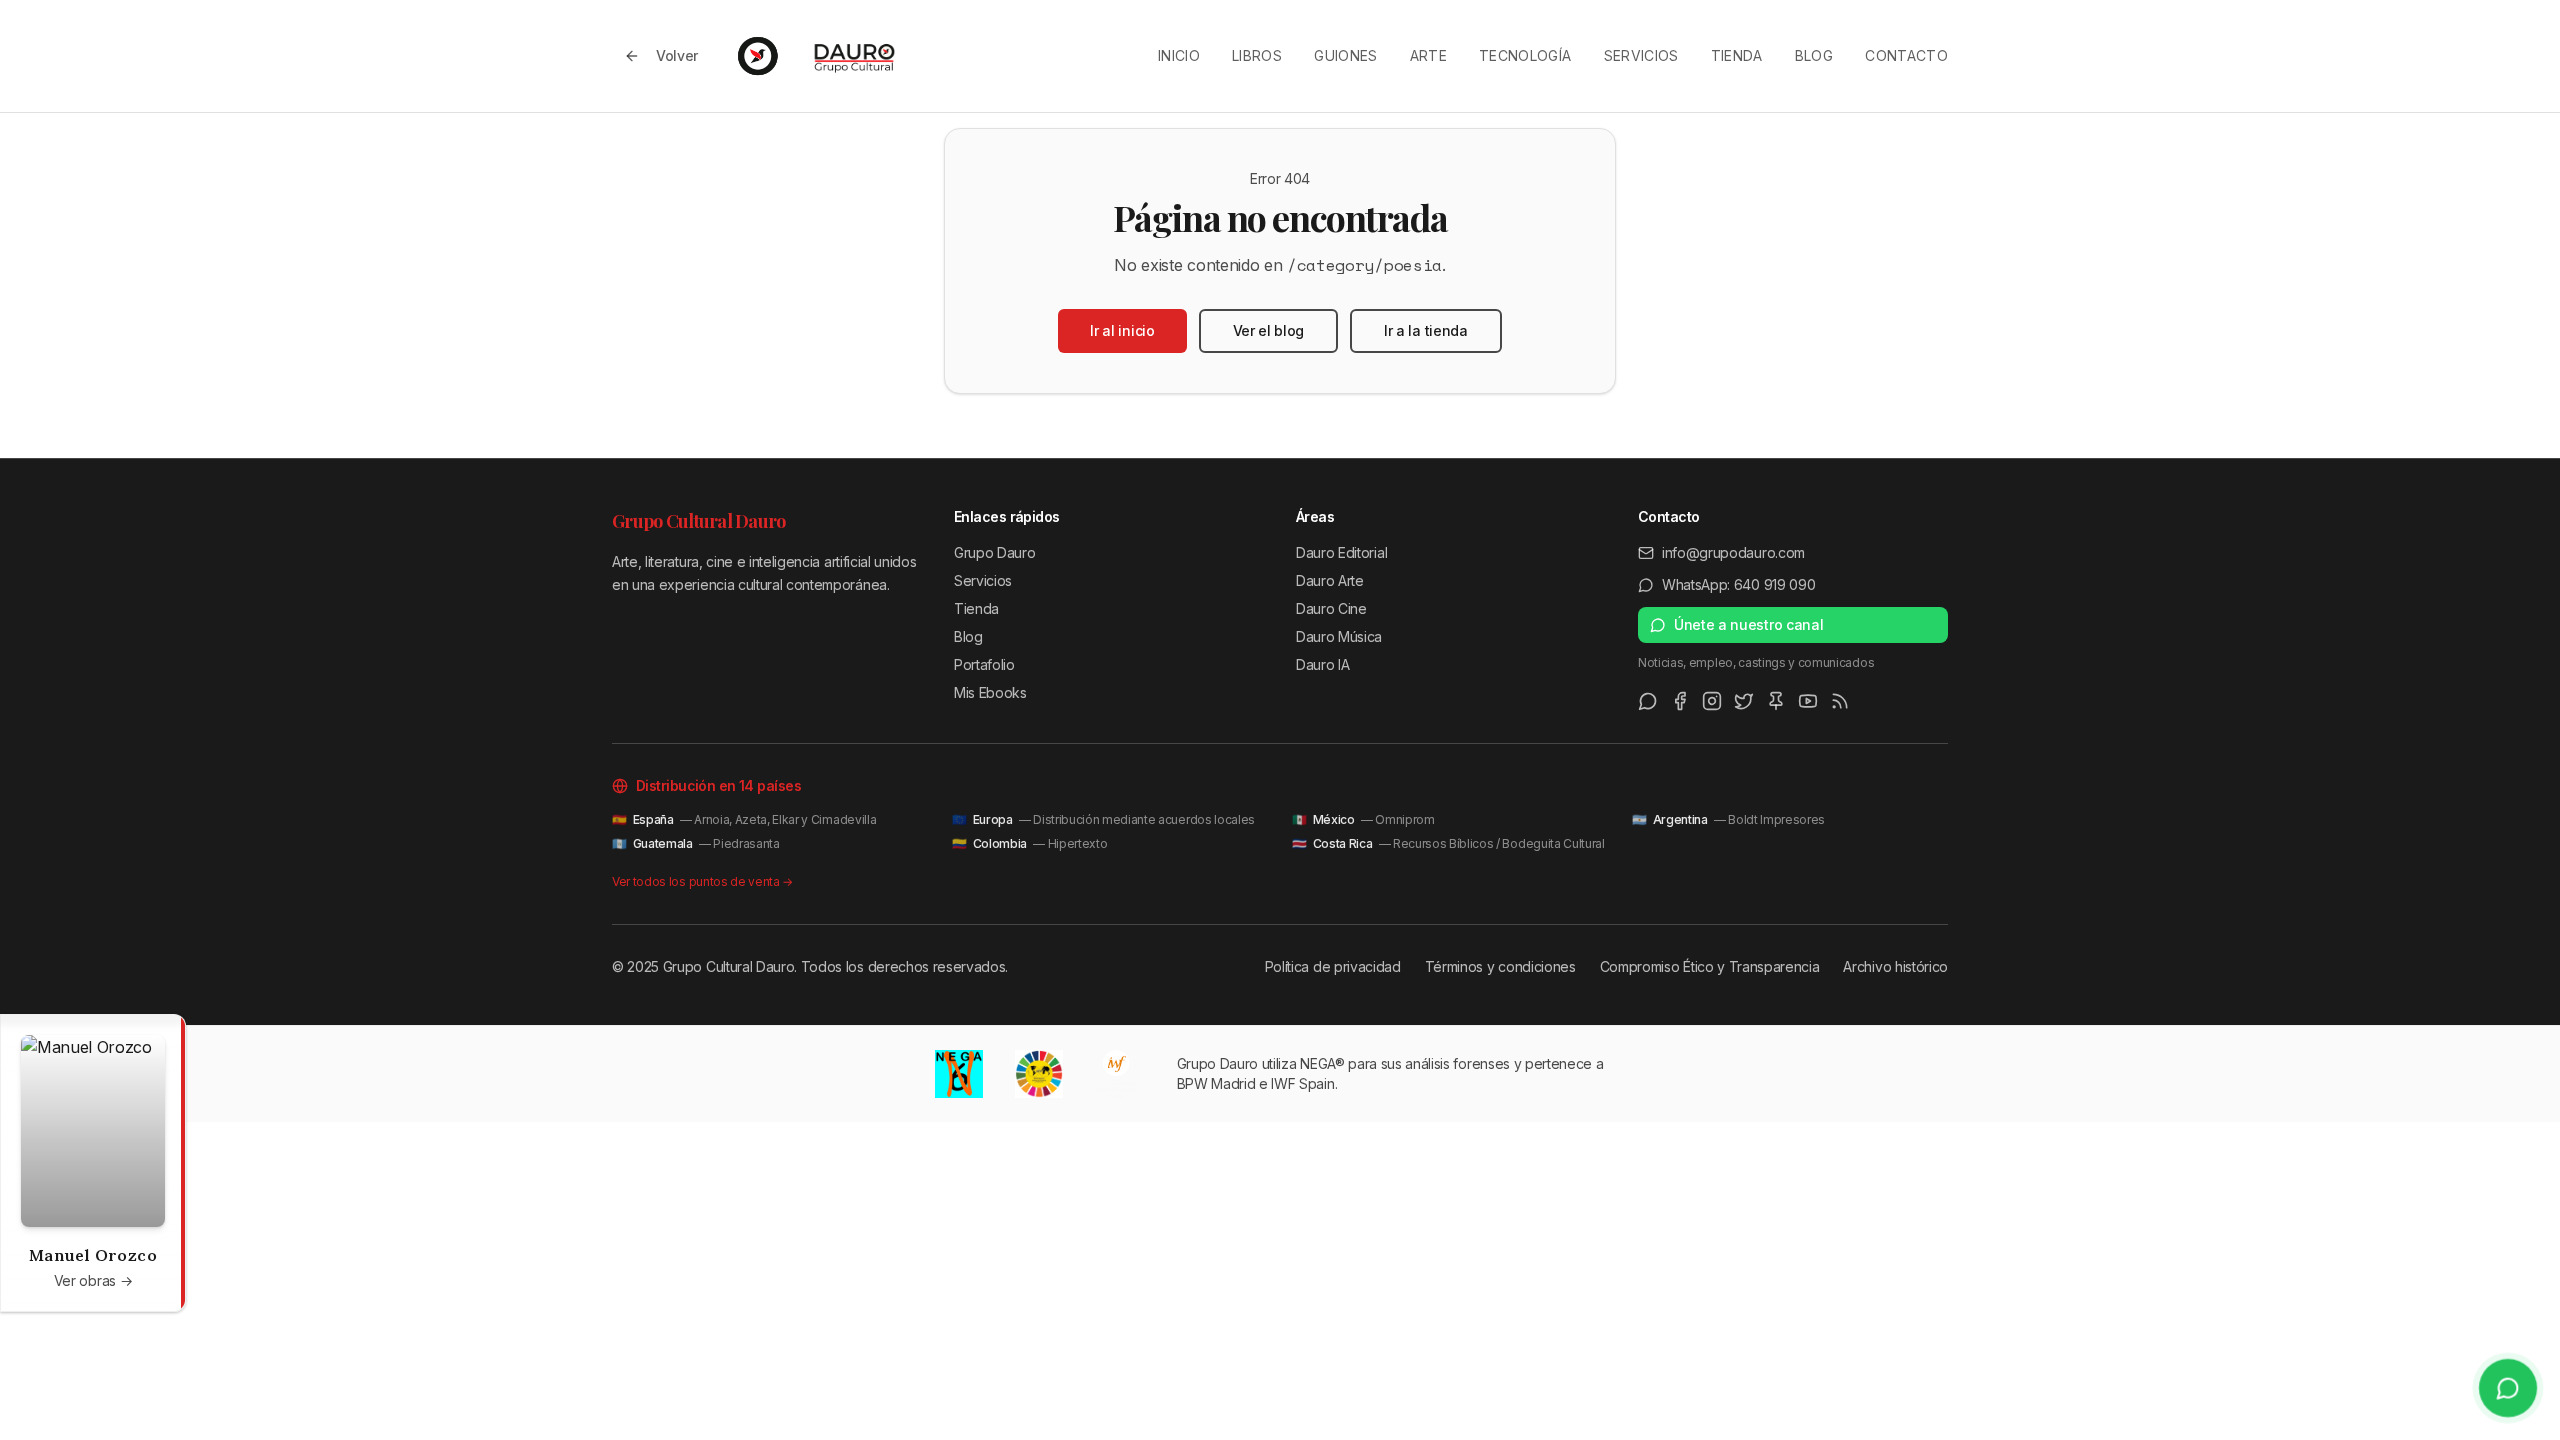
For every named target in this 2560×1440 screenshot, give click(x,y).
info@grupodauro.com (1733, 552)
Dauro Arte (1330, 580)
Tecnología (1525, 55)
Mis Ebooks (990, 692)
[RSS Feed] (1840, 701)
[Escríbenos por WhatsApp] (2508, 1388)
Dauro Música (1339, 636)
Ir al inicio (1122, 330)
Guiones (1345, 55)
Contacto (1906, 55)
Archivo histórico (1895, 966)
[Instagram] (1712, 701)
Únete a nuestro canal (1748, 624)
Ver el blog (1268, 330)
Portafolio (984, 664)
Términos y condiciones (1500, 966)
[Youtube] (1808, 701)
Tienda (1737, 55)
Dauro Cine (1331, 608)
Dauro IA (1322, 664)
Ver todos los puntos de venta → (702, 881)
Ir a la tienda (1426, 330)
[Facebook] (1680, 701)
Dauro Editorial (1341, 552)
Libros (1257, 55)
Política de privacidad (1333, 966)
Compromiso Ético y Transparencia (1710, 966)
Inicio (1179, 55)
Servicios (1641, 55)
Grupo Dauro (994, 552)
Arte (1428, 55)
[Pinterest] (1776, 701)
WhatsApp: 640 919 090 (1738, 584)
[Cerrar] (165, 1035)
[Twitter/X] (1744, 701)
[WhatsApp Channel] (1648, 701)
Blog (1814, 55)
